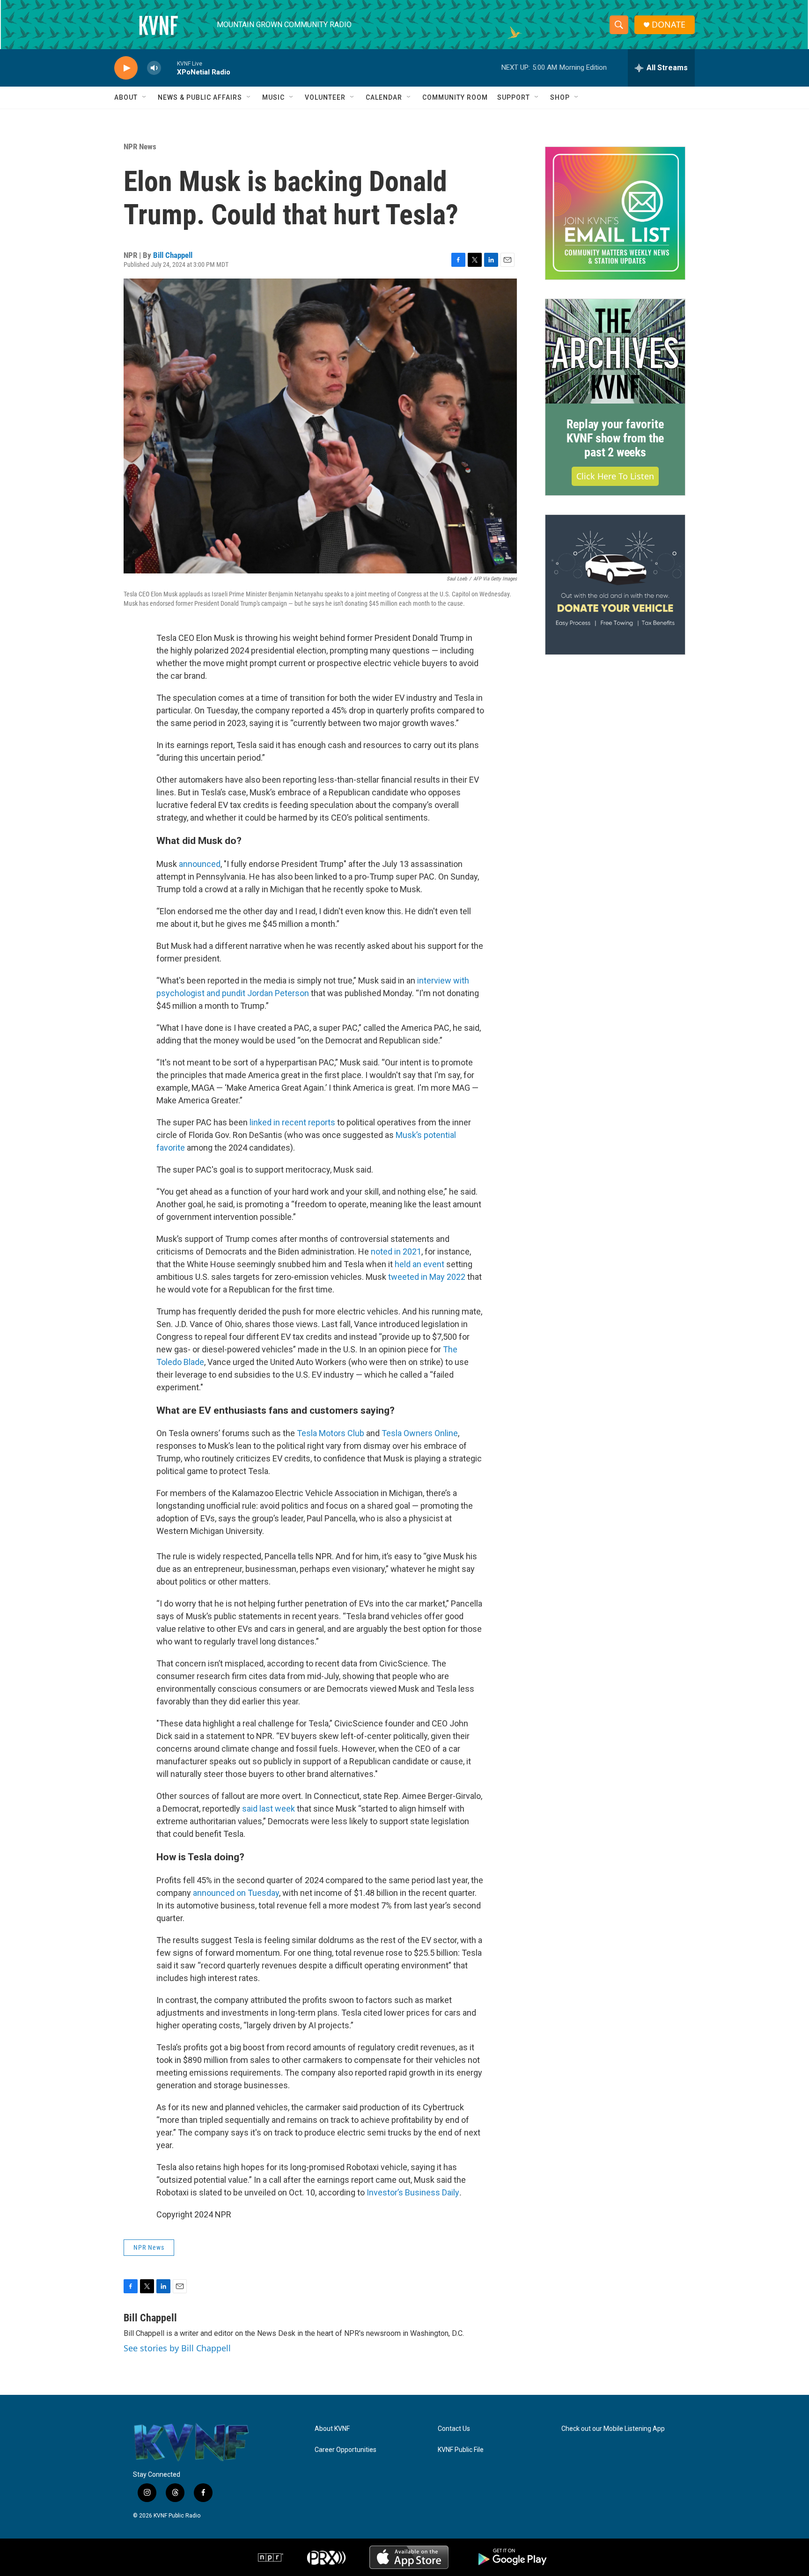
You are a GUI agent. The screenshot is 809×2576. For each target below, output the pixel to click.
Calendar (384, 97)
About (126, 97)
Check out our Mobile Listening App (613, 2429)
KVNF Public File (461, 2450)
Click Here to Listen (615, 476)
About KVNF (332, 2429)
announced (200, 864)
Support (514, 97)
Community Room (455, 97)
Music (273, 97)
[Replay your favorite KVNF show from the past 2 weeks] (615, 352)
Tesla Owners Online (420, 1433)
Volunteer (325, 97)
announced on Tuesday (236, 1893)
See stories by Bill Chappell (177, 2348)
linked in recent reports (292, 1122)
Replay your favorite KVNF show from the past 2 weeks (615, 438)
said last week (268, 1809)
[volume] (154, 68)
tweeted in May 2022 (427, 1277)
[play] (126, 68)
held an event (419, 1264)
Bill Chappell (173, 255)
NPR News (140, 147)
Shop (560, 97)
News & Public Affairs (200, 97)
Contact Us (454, 2429)
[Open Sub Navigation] (145, 97)
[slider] (169, 68)
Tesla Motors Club (331, 1433)
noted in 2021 (396, 1251)
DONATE (669, 25)
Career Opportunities (346, 2450)
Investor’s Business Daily (413, 2192)
